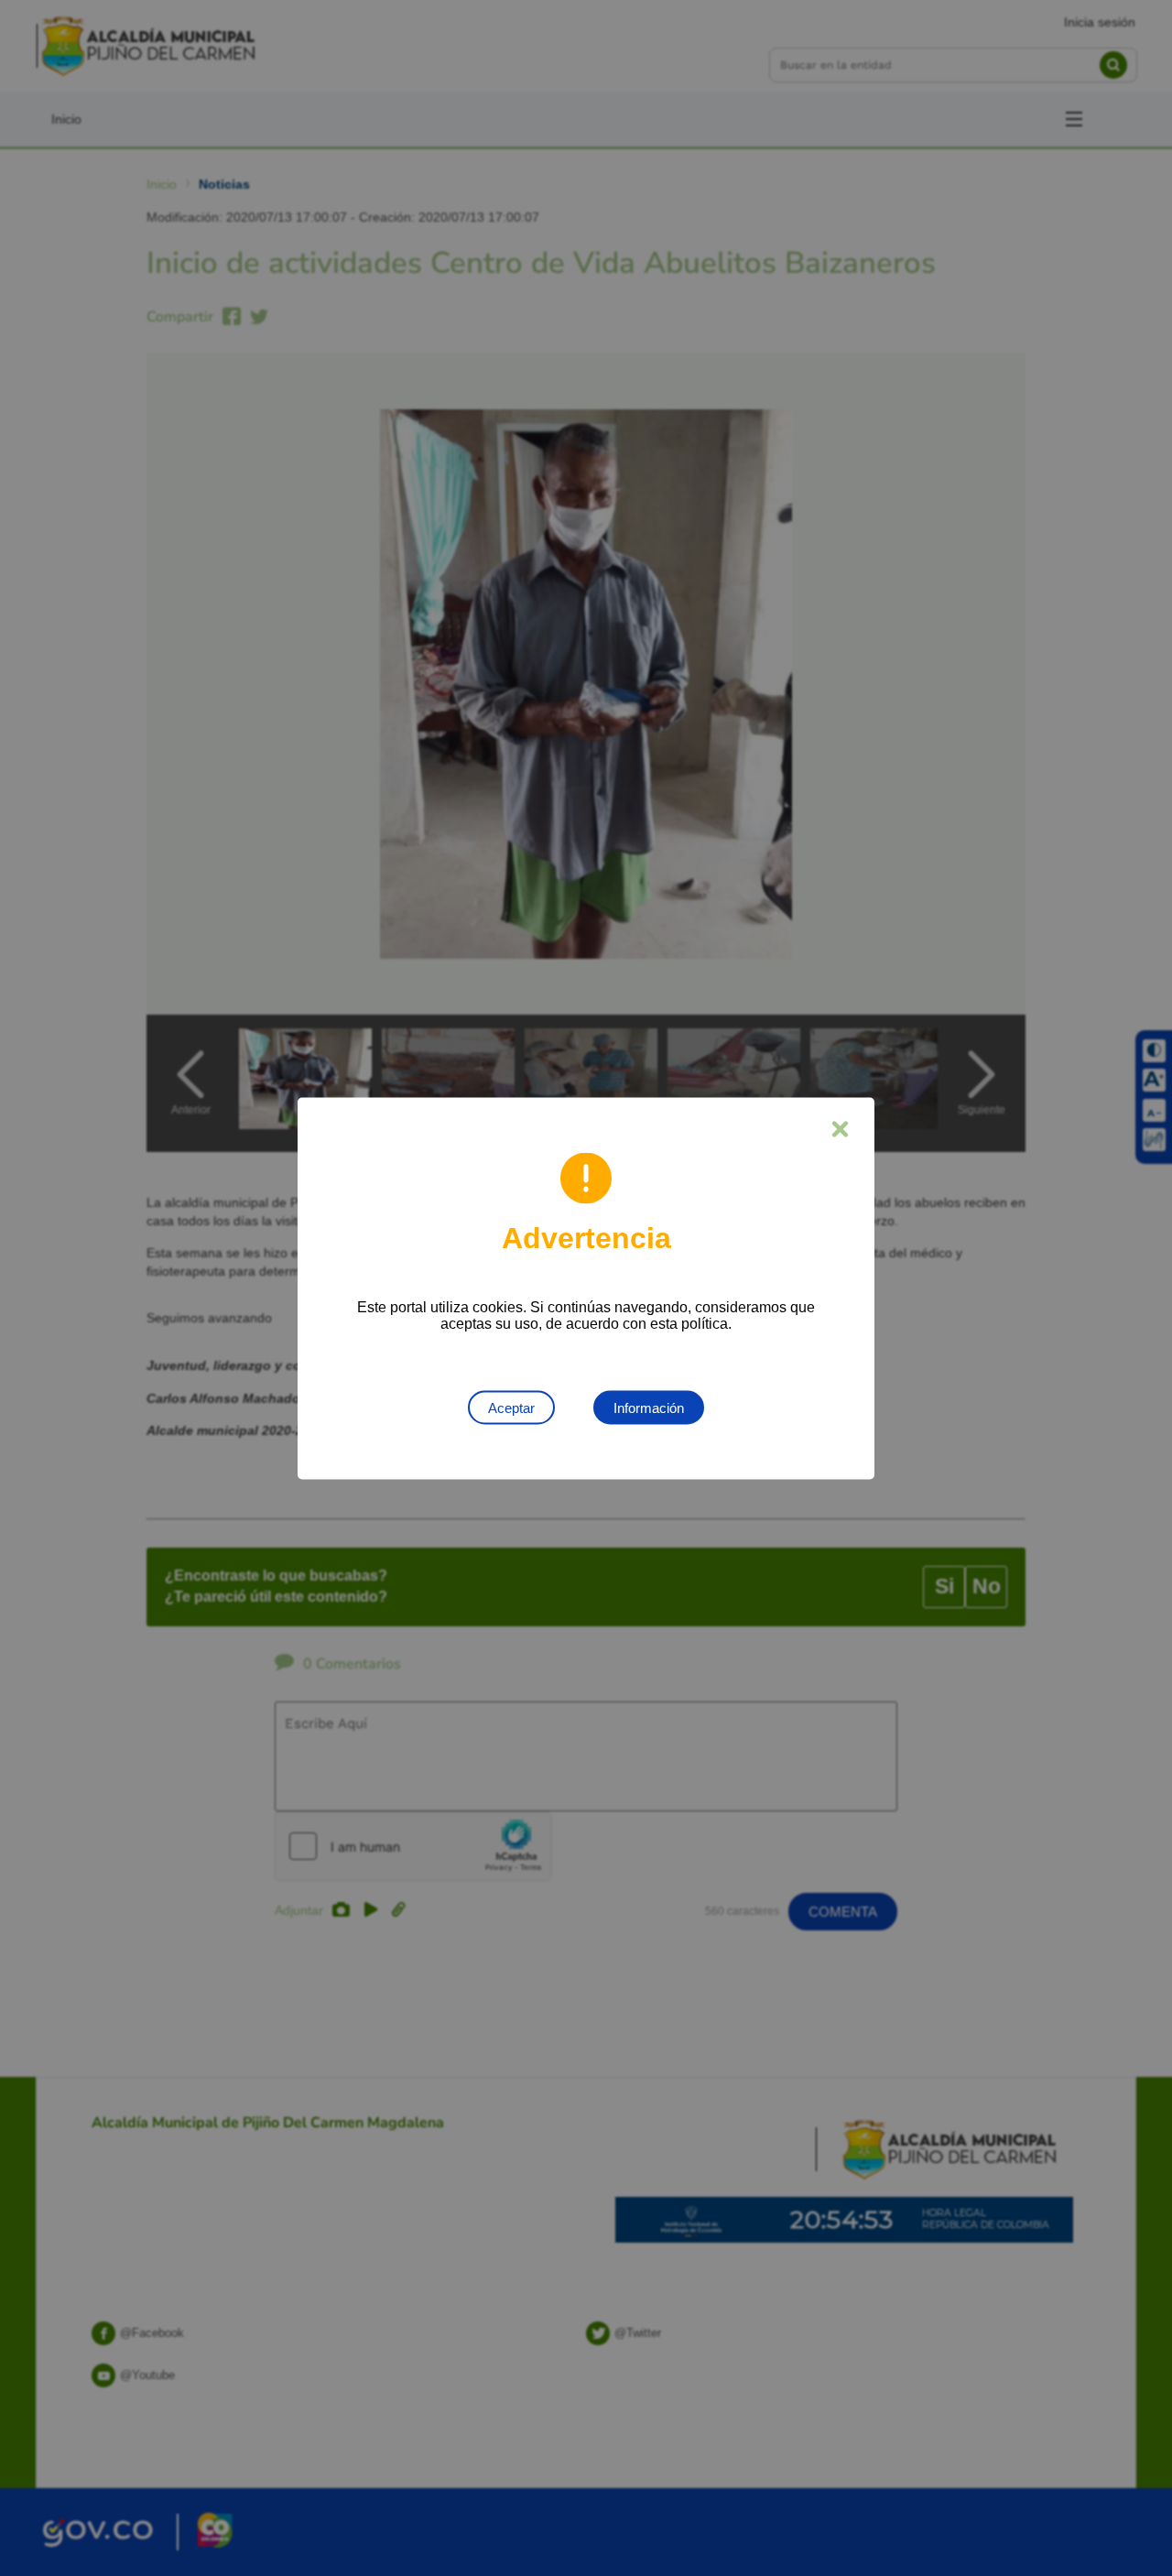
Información (649, 1407)
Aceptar (511, 1407)
